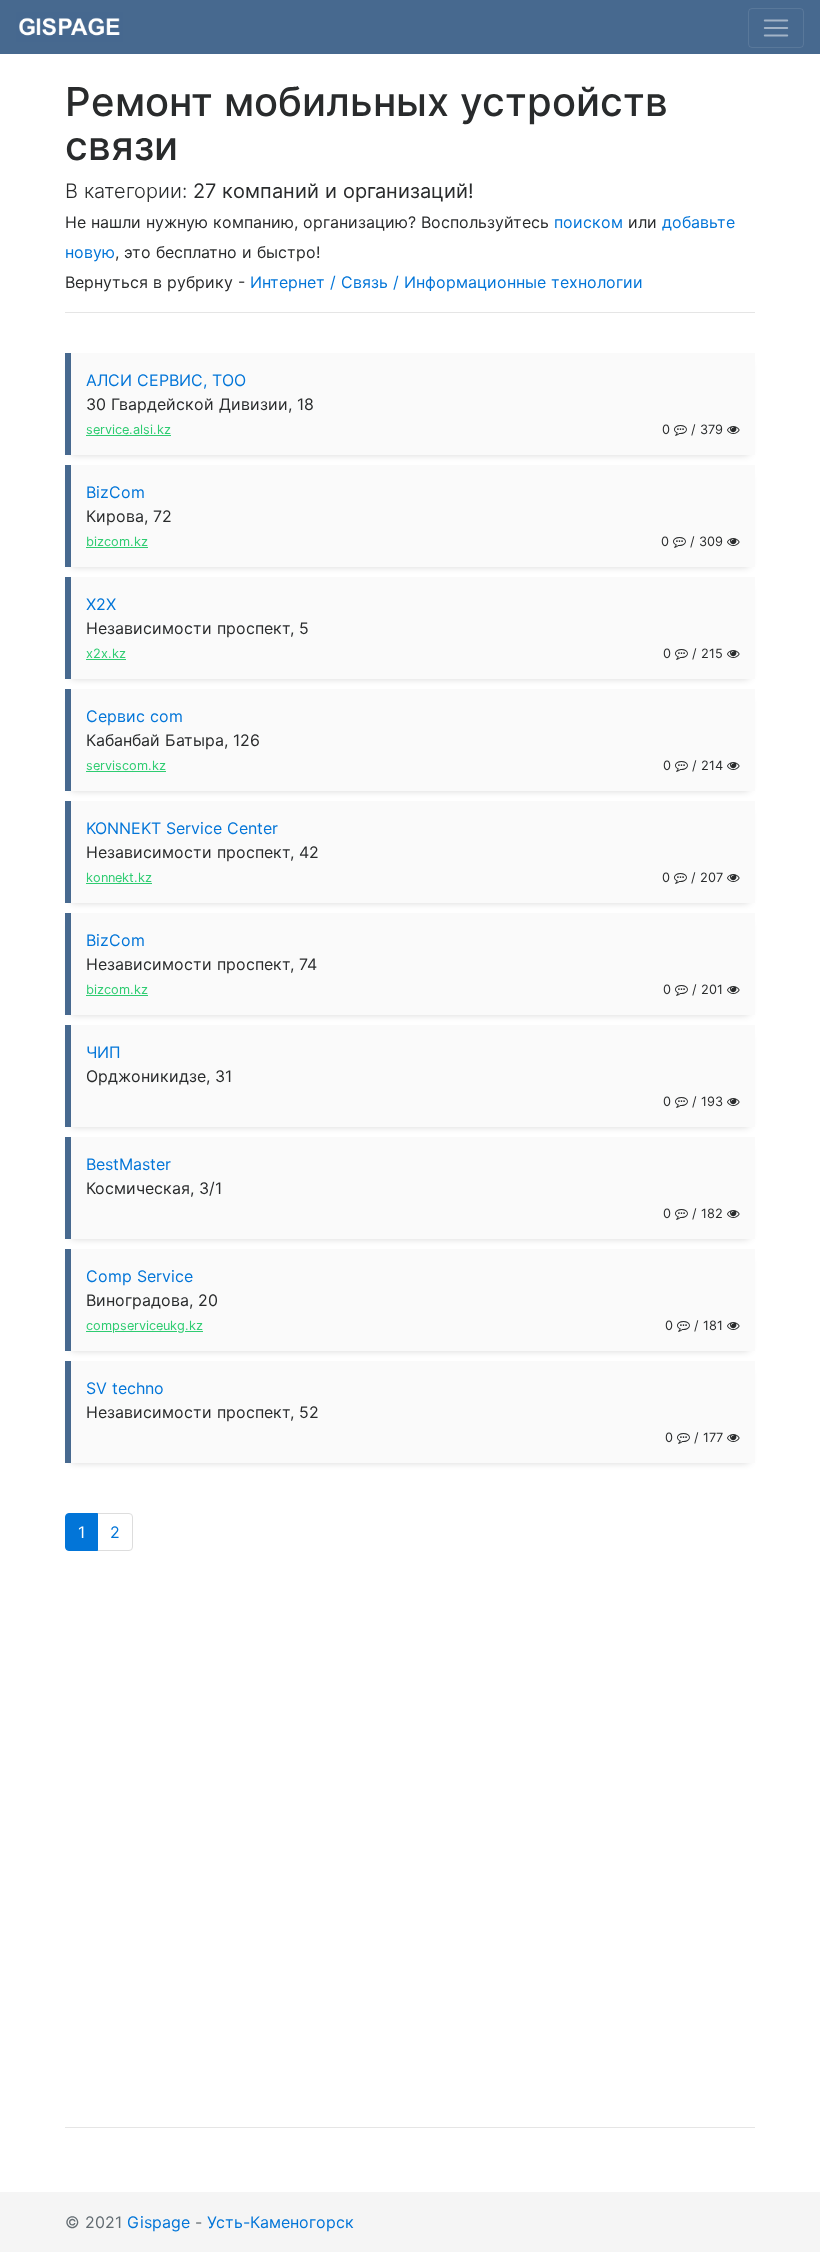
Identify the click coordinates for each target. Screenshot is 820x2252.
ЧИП (103, 1052)
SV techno (125, 1388)
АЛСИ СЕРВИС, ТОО (166, 380)
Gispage (158, 2222)
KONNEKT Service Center (182, 828)
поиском (588, 222)
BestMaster (128, 1164)
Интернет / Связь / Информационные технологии (446, 282)
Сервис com (134, 716)
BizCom (115, 492)
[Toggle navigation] (776, 28)
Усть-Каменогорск (280, 2222)
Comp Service (139, 1276)
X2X (101, 604)
